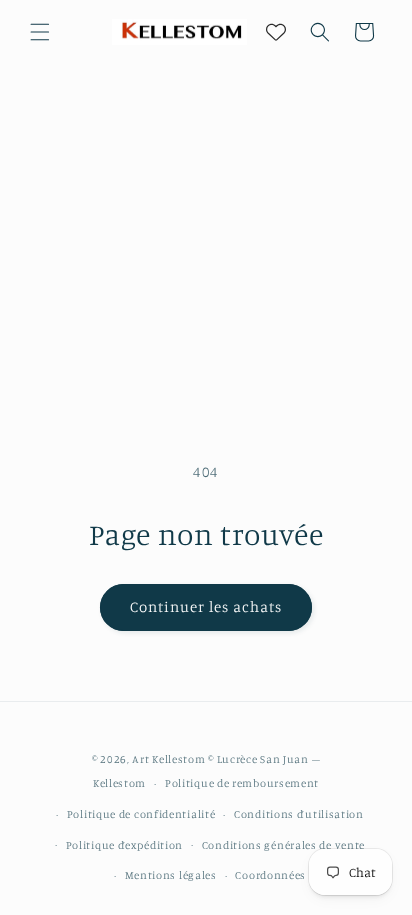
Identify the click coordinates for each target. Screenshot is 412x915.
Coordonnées (270, 875)
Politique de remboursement (242, 783)
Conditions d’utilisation (299, 814)
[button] (40, 32)
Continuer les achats (206, 606)
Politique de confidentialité (141, 814)
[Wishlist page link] (276, 32)
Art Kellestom (168, 759)
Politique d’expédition (124, 845)
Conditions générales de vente (283, 845)
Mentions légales (171, 875)
